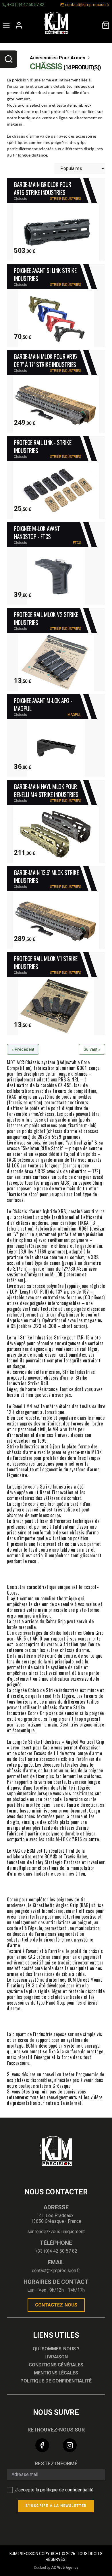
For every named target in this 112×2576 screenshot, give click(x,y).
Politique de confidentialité (56, 2381)
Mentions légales (56, 2373)
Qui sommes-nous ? (56, 2349)
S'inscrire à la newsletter (56, 2506)
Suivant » (92, 1049)
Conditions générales (56, 2365)
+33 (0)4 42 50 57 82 (25, 5)
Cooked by (56, 2568)
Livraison (56, 2357)
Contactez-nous (56, 2305)
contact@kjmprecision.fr (87, 5)
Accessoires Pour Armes (58, 58)
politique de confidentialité (67, 2490)
